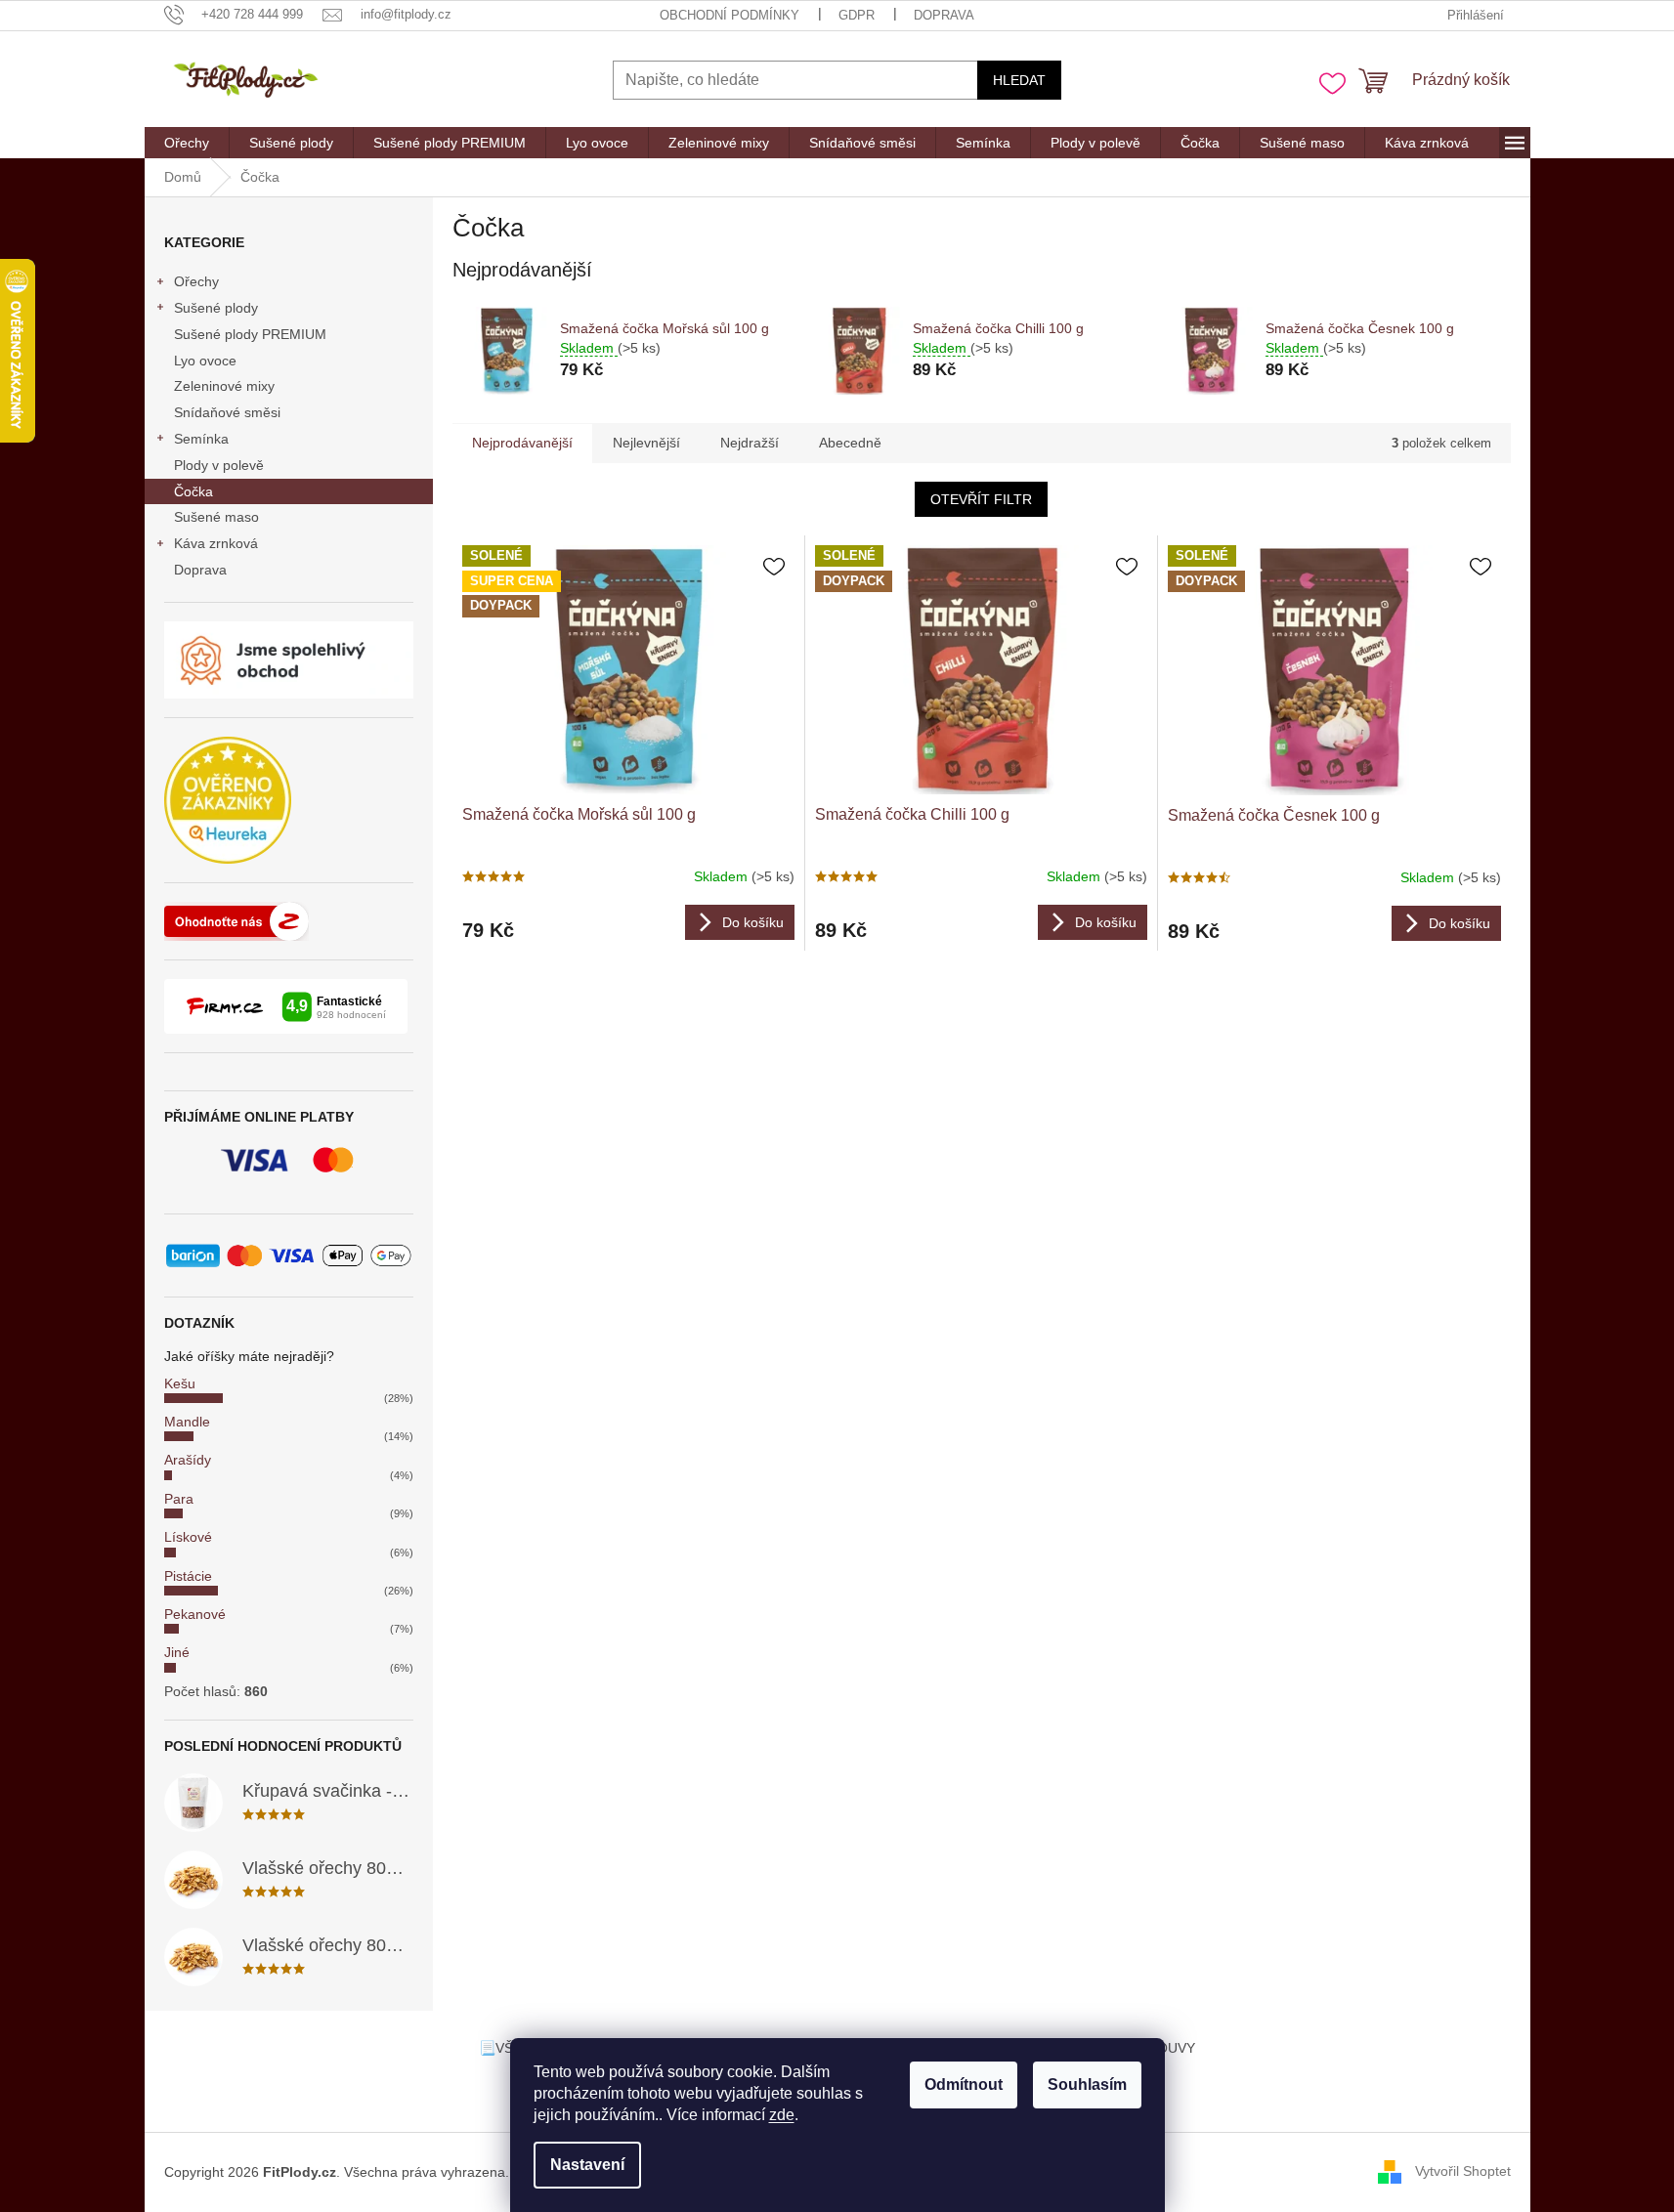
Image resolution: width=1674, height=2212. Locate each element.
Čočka (193, 491)
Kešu (180, 1383)
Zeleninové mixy (224, 386)
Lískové (188, 1537)
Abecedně (850, 443)
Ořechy (196, 281)
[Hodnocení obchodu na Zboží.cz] (236, 921)
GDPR (857, 15)
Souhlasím (1087, 2084)
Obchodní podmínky (730, 15)
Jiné (177, 1652)
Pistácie (188, 1576)
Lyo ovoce (205, 361)
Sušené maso (216, 517)
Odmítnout (964, 2084)
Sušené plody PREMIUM (250, 334)
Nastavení (587, 2165)
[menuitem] (187, 143)
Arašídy (188, 1460)
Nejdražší (750, 443)
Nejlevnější (646, 443)
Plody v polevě (219, 465)
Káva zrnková (216, 543)
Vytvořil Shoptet (1463, 2171)
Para (179, 1499)
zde (782, 2115)
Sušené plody (216, 308)
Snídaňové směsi (227, 412)
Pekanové (195, 1614)
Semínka (201, 439)
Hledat (1019, 80)
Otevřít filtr (981, 499)
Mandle (187, 1422)
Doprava (944, 15)
